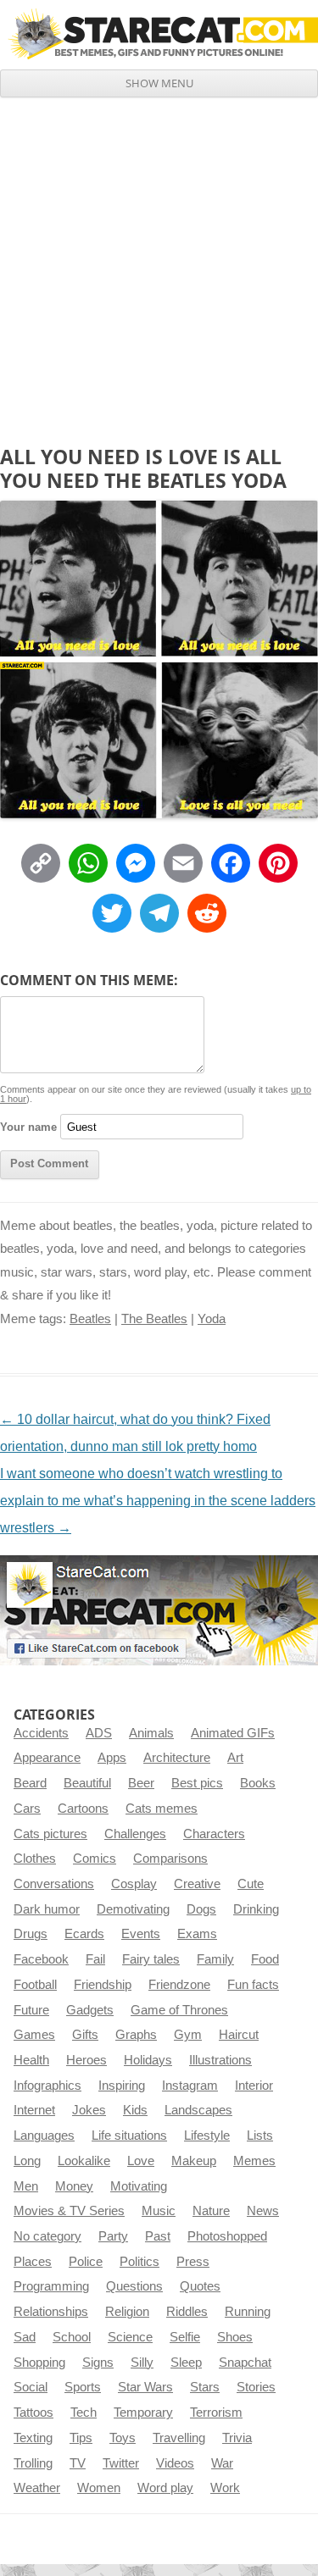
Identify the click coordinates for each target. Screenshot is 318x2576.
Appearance (47, 1758)
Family (215, 1959)
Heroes (86, 2060)
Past (158, 2236)
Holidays (148, 2060)
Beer (141, 1783)
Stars (205, 2387)
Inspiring (122, 2086)
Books (258, 1783)
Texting (33, 2438)
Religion (127, 2312)
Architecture (177, 1758)
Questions (134, 2286)
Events (141, 1934)
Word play (165, 2488)
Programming (51, 2286)
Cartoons (83, 1809)
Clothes (35, 1859)
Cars (27, 1809)
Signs (98, 2363)
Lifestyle (207, 2136)
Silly (142, 2363)
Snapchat (245, 2363)
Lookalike (84, 2161)
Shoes (235, 2337)
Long (27, 2161)
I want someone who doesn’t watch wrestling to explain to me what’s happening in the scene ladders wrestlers (158, 1501)
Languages (44, 2136)
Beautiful (87, 1783)
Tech (84, 2413)
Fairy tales (151, 1959)
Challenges (135, 1834)
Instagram (190, 2086)
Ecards (84, 1934)
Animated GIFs (233, 1733)
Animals (151, 1733)
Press (193, 2262)
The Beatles (154, 1319)
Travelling (179, 2438)
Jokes (89, 2110)
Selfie (185, 2337)
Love (141, 2161)
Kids (135, 2110)
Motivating (139, 2186)
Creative (197, 1884)
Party (113, 2236)
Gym (188, 2035)
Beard (30, 1783)
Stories (256, 2387)
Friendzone (179, 1985)
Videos (175, 2463)
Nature (211, 2211)
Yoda (212, 1319)
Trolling (33, 2463)
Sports (83, 2387)
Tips (81, 2438)
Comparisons (170, 1859)
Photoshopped (227, 2236)
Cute (251, 1884)
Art (235, 1758)
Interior (254, 2086)
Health (31, 2060)
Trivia (237, 2438)
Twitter (121, 2463)
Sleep (186, 2363)
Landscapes (198, 2110)
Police (86, 2262)
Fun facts (253, 1985)
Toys (123, 2438)
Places (33, 2262)
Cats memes (162, 1809)
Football (35, 1985)
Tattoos (33, 2413)
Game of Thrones (179, 2010)
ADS (99, 1733)
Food (265, 1959)
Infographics (47, 2086)
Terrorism (216, 2413)
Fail (95, 1959)
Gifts (85, 2035)
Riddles (187, 2312)
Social (31, 2387)
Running (248, 2312)
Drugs (31, 1934)
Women (99, 2488)
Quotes (200, 2286)
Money (74, 2186)
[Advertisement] (159, 265)
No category (47, 2236)
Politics (139, 2262)
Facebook (41, 1959)
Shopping (39, 2363)
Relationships (51, 2312)
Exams (197, 1934)
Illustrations (220, 2060)
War (222, 2463)
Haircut (239, 2035)
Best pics (197, 1783)
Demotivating (133, 1909)
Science (130, 2337)
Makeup (194, 2161)
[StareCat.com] (159, 34)
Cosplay (134, 1884)
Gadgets (90, 2010)
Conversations (54, 1884)
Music (159, 2211)
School (72, 2337)
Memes (254, 2161)
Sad (25, 2337)
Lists (260, 2136)
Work (225, 2488)
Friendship (103, 1985)
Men (26, 2186)
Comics (95, 1859)
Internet (34, 2110)
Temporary (143, 2413)
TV (78, 2463)
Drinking (256, 1909)
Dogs (201, 1909)
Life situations (129, 2136)
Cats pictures (50, 1834)
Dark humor (47, 1909)
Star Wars (145, 2387)
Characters (214, 1834)
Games (34, 2035)
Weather (37, 2488)
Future (31, 2010)
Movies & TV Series (69, 2211)
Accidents (41, 1733)
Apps (112, 1758)
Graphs (136, 2035)
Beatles (90, 1319)
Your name (28, 1127)
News (263, 2211)
